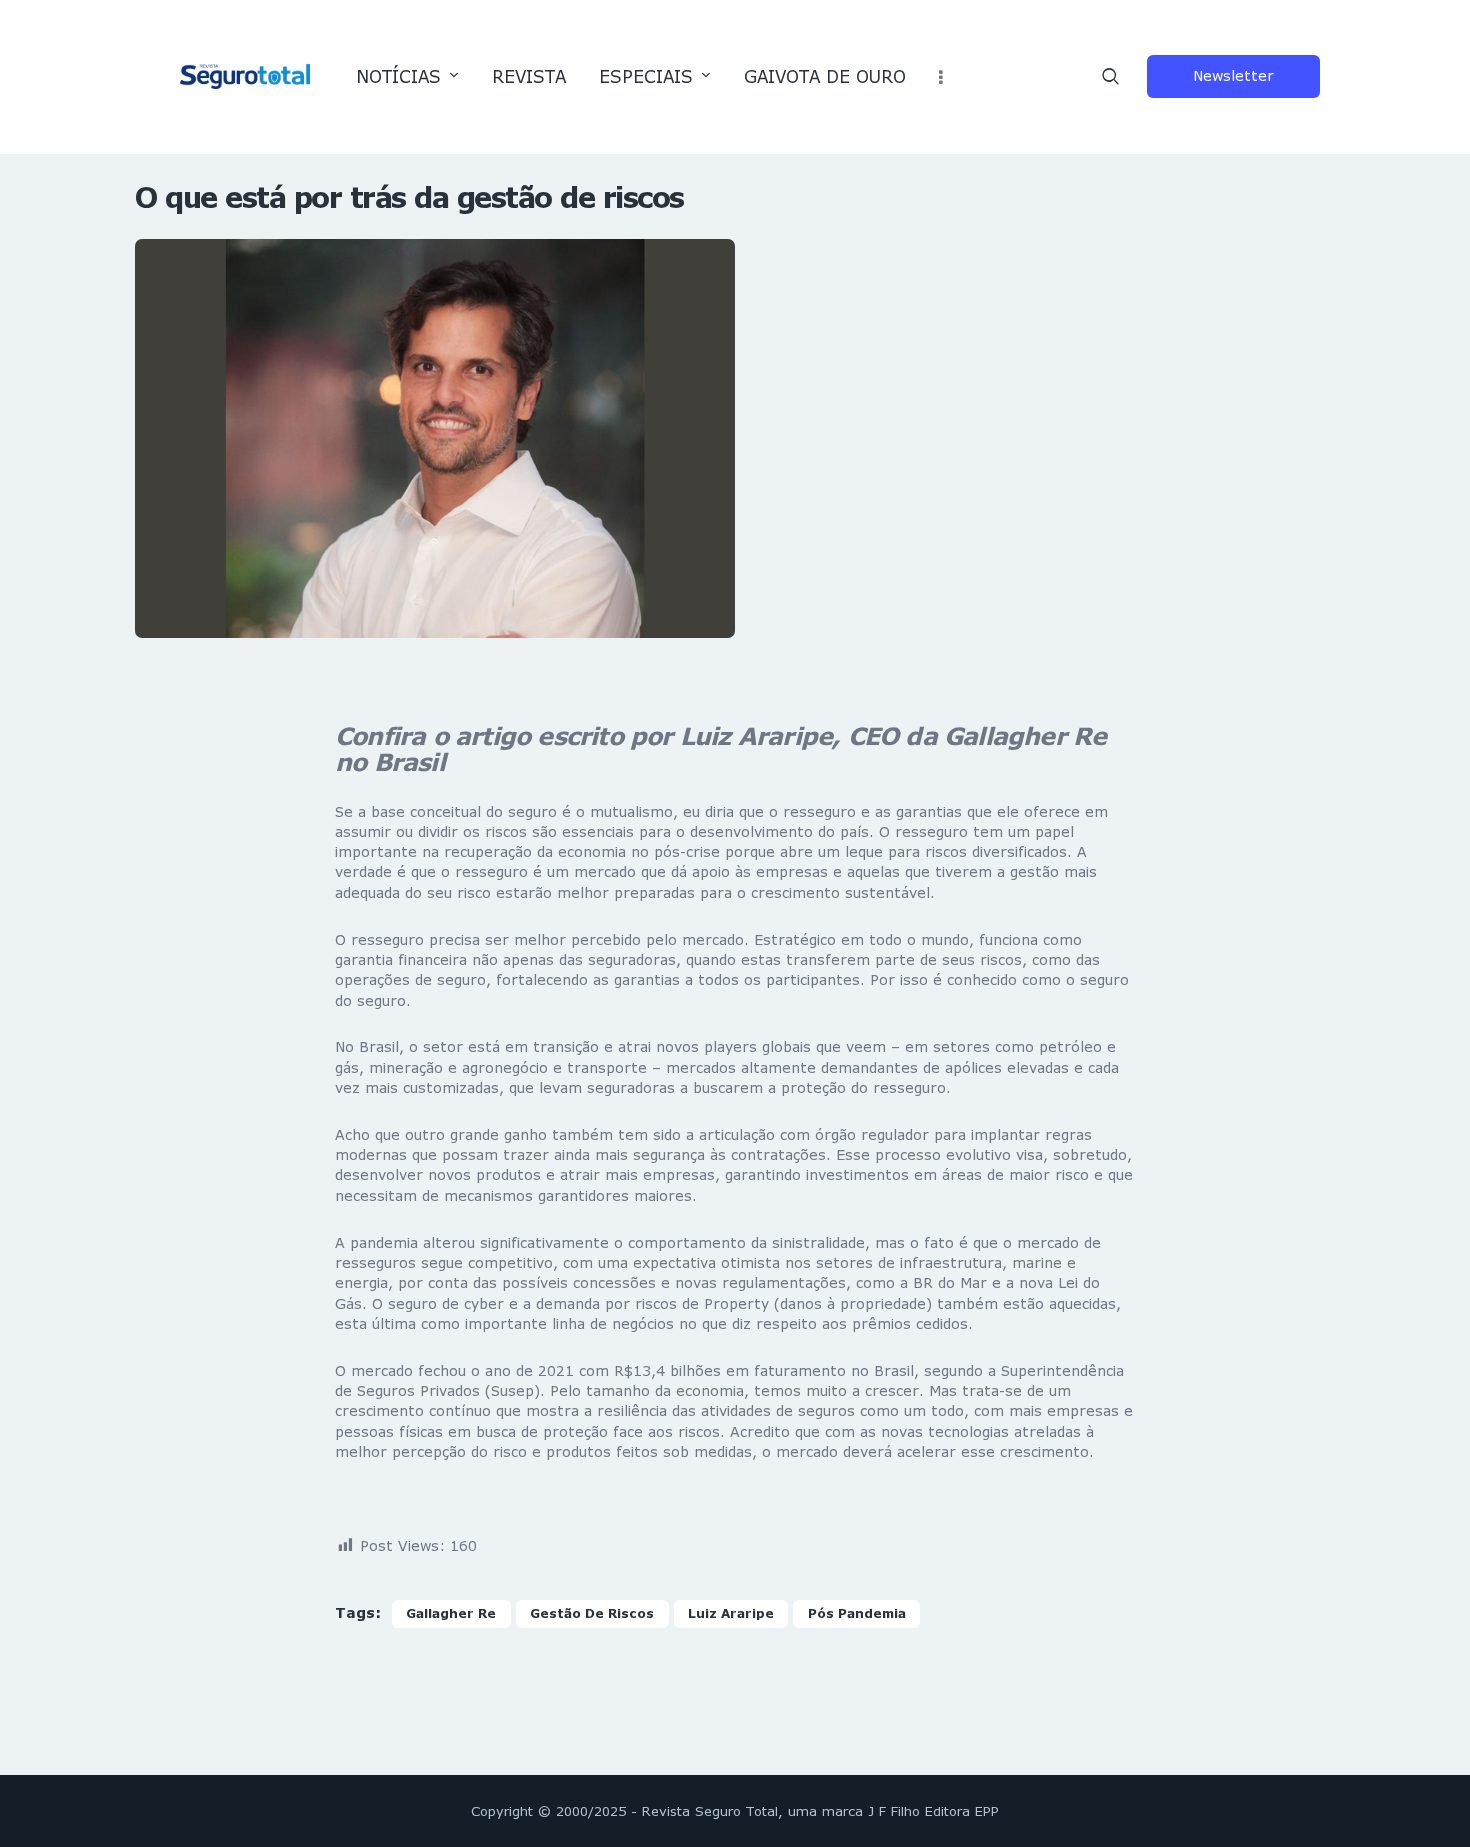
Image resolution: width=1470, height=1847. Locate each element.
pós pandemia (857, 1613)
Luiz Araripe (731, 1613)
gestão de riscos (592, 1613)
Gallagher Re (451, 1613)
